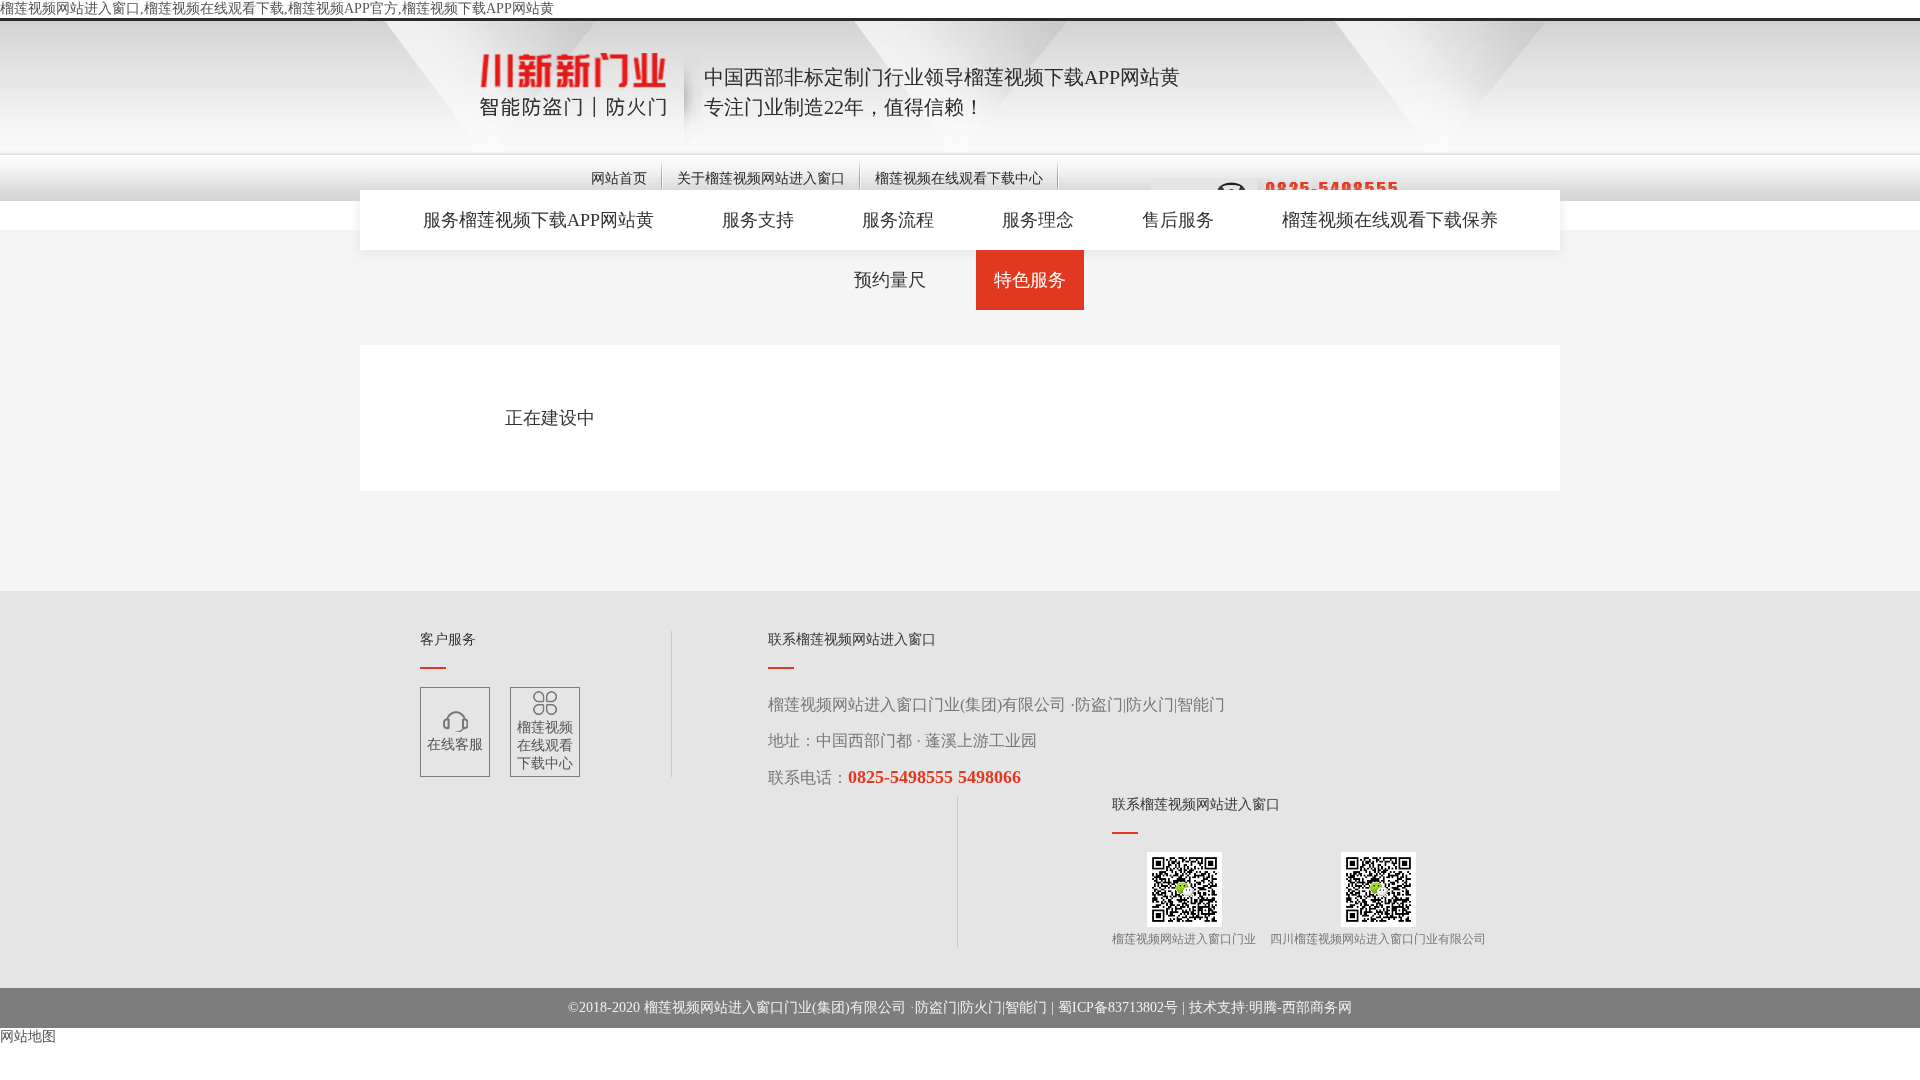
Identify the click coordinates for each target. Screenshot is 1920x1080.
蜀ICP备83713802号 (1118, 1007)
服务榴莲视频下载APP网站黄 (538, 220)
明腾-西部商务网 (1300, 1007)
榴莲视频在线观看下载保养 (1390, 220)
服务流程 (898, 220)
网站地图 (28, 1036)
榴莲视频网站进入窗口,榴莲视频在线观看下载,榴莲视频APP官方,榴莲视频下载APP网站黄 (277, 8)
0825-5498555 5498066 (934, 777)
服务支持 (758, 220)
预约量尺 (890, 280)
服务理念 (1038, 220)
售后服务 (1178, 220)
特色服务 (1030, 280)
